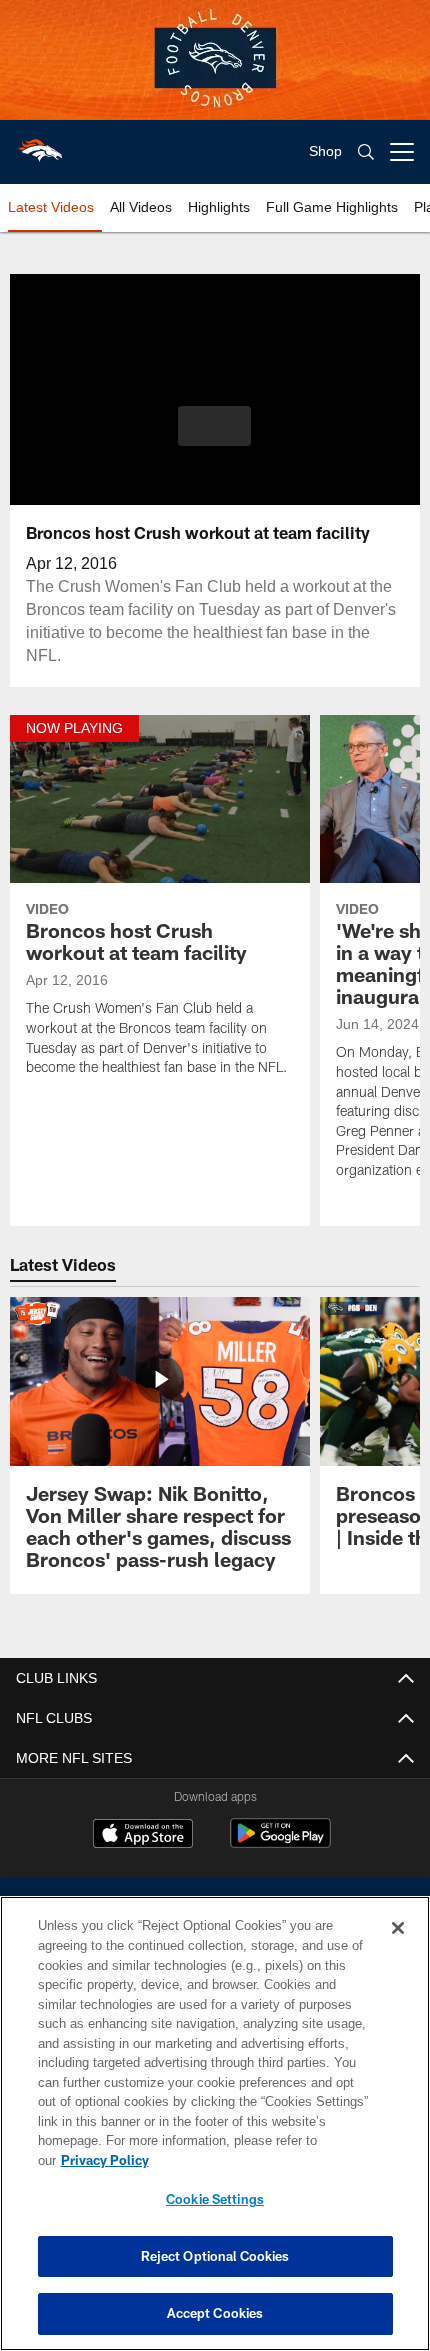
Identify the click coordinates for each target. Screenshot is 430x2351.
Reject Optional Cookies (215, 2256)
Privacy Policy (259, 2160)
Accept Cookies (215, 2313)
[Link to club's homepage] (40, 144)
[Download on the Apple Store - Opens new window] (143, 1836)
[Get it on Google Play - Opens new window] (280, 1843)
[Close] (398, 1948)
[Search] (366, 152)
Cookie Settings (215, 2199)
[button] (214, 426)
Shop (325, 151)
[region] (215, 2133)
